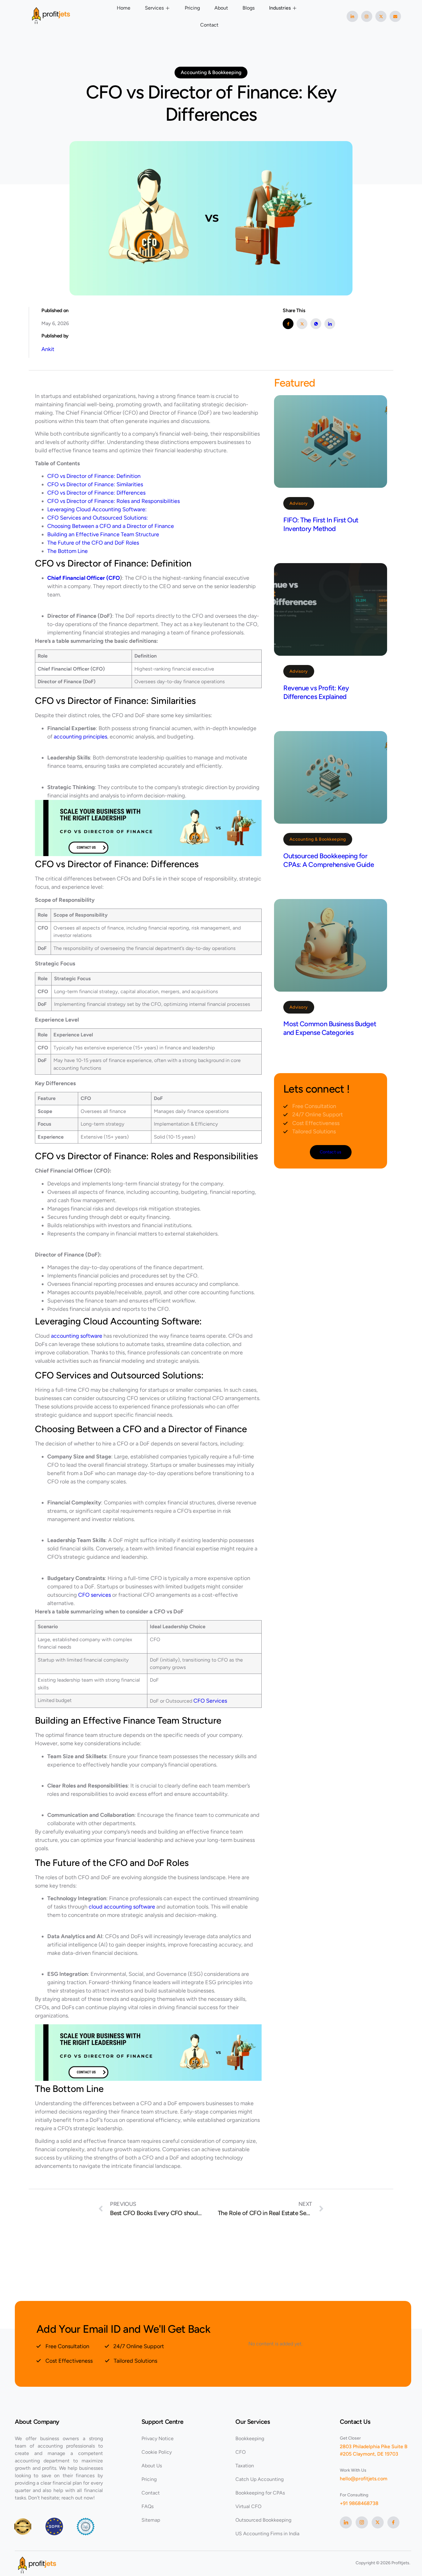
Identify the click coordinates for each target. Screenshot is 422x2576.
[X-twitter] (381, 16)
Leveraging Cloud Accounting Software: (97, 509)
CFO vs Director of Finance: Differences (96, 493)
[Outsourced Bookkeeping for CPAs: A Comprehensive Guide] (331, 777)
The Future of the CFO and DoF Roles (93, 543)
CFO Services (210, 1701)
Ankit (48, 349)
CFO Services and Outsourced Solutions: (98, 518)
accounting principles (80, 737)
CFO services (95, 1595)
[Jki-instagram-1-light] (362, 2522)
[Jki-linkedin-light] (346, 2522)
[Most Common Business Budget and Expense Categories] (331, 945)
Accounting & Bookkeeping (318, 839)
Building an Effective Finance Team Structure (103, 534)
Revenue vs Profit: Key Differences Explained (316, 692)
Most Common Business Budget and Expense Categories (330, 1028)
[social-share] (288, 324)
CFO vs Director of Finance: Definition (94, 476)
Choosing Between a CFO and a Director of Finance (111, 526)
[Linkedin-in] (352, 16)
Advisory (299, 503)
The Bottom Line (68, 551)
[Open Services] (168, 8)
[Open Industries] (295, 8)
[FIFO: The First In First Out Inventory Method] (331, 441)
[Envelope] (395, 16)
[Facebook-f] (393, 2522)
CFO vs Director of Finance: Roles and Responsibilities (114, 501)
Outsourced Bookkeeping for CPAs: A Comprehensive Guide (329, 860)
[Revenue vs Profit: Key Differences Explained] (331, 609)
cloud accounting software (122, 1907)
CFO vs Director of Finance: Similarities (95, 484)
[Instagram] (367, 16)
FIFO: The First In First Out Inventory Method (321, 524)
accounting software (77, 1336)
